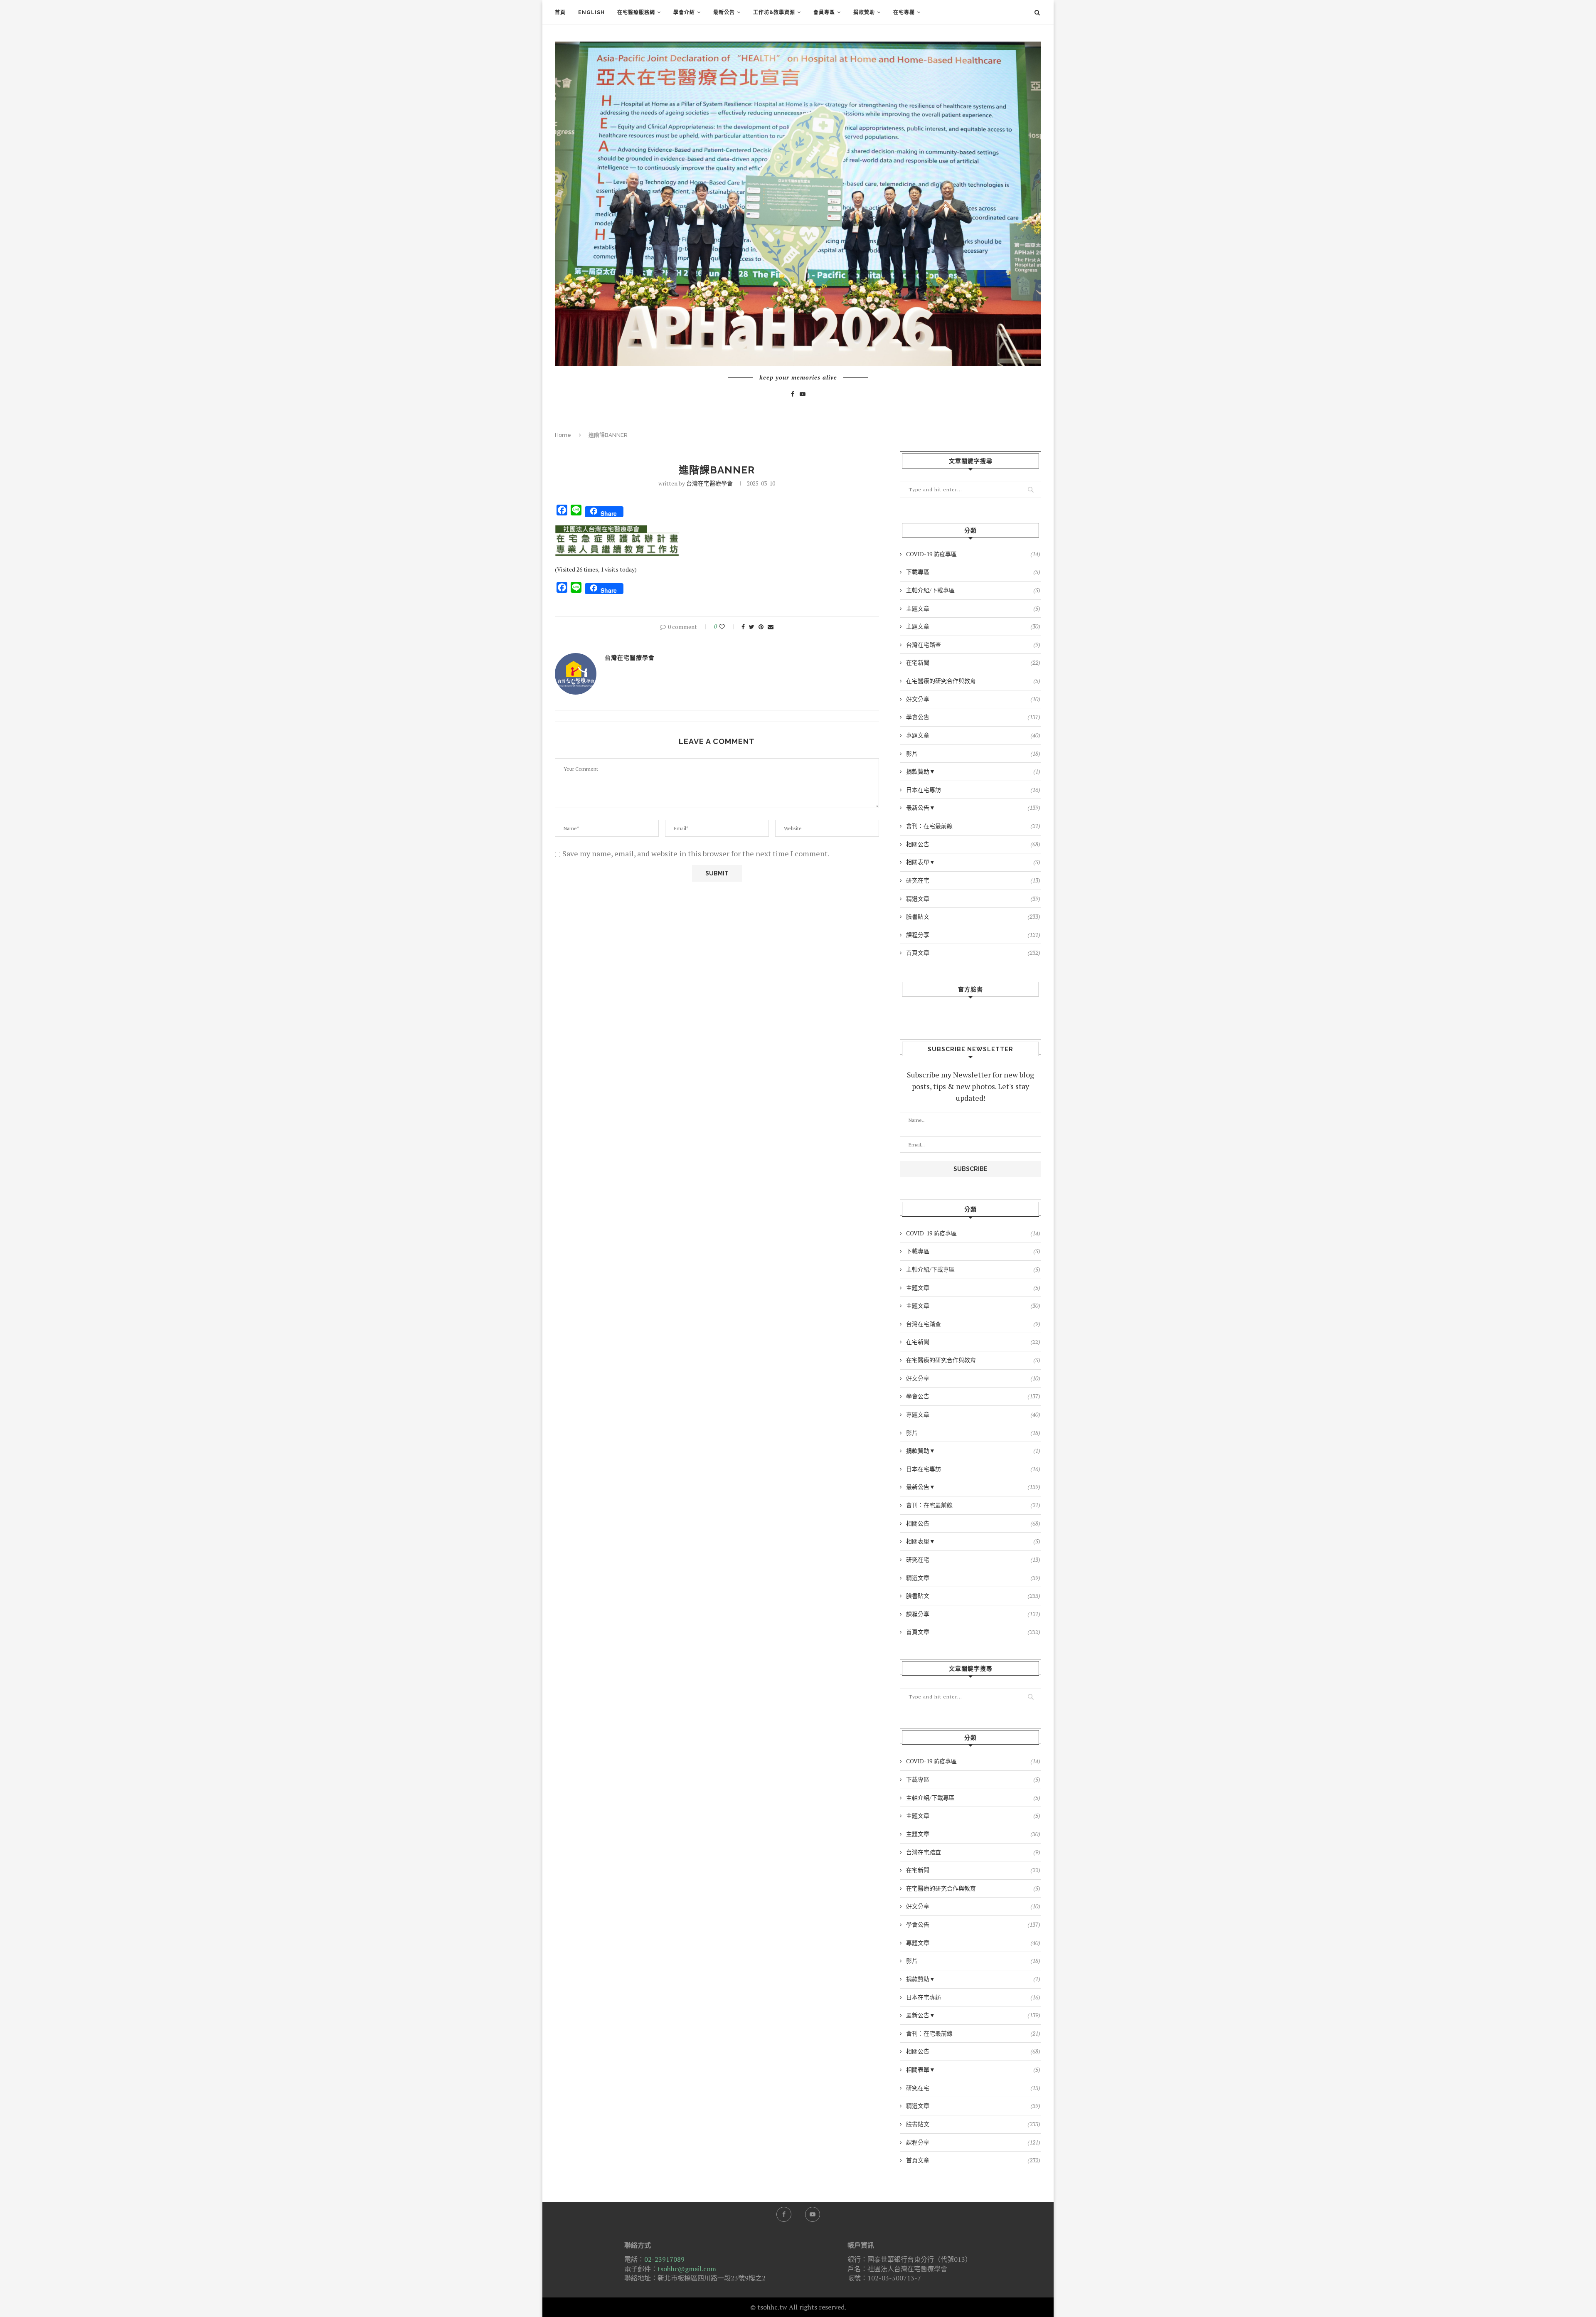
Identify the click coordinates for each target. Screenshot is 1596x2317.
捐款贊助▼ (973, 771)
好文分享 (973, 699)
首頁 (560, 12)
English (591, 12)
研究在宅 (973, 880)
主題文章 (973, 608)
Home (563, 435)
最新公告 (724, 12)
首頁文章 (973, 953)
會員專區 (824, 12)
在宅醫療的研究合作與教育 (973, 681)
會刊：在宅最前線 (973, 826)
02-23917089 (664, 2259)
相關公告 (973, 844)
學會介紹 (684, 12)
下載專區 (973, 572)
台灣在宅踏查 (973, 645)
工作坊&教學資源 (774, 12)
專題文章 (973, 735)
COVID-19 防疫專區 (973, 554)
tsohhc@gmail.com (687, 2269)
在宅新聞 (973, 662)
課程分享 (973, 935)
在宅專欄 (904, 12)
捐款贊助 (864, 12)
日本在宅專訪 (973, 790)
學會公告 (973, 717)
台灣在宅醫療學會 (709, 483)
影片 (973, 753)
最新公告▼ (973, 807)
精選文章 (973, 898)
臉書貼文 (973, 916)
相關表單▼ (973, 862)
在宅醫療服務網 (636, 12)
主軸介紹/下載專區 (973, 590)
